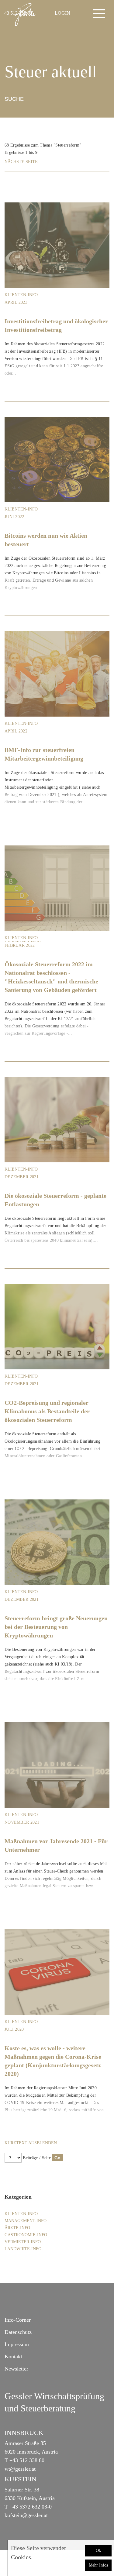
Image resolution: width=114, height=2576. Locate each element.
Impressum (17, 2344)
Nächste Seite (21, 162)
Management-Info (26, 2221)
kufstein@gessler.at (26, 2515)
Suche (14, 99)
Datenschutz (18, 2332)
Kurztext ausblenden (31, 2143)
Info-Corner (18, 2320)
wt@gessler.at (20, 2469)
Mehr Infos (98, 2565)
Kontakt (13, 2356)
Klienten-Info (21, 295)
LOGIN (62, 13)
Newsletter (16, 2369)
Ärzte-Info (17, 2228)
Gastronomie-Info (26, 2235)
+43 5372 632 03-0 (31, 2507)
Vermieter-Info (23, 2242)
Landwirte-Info (23, 2249)
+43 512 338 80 (27, 2460)
